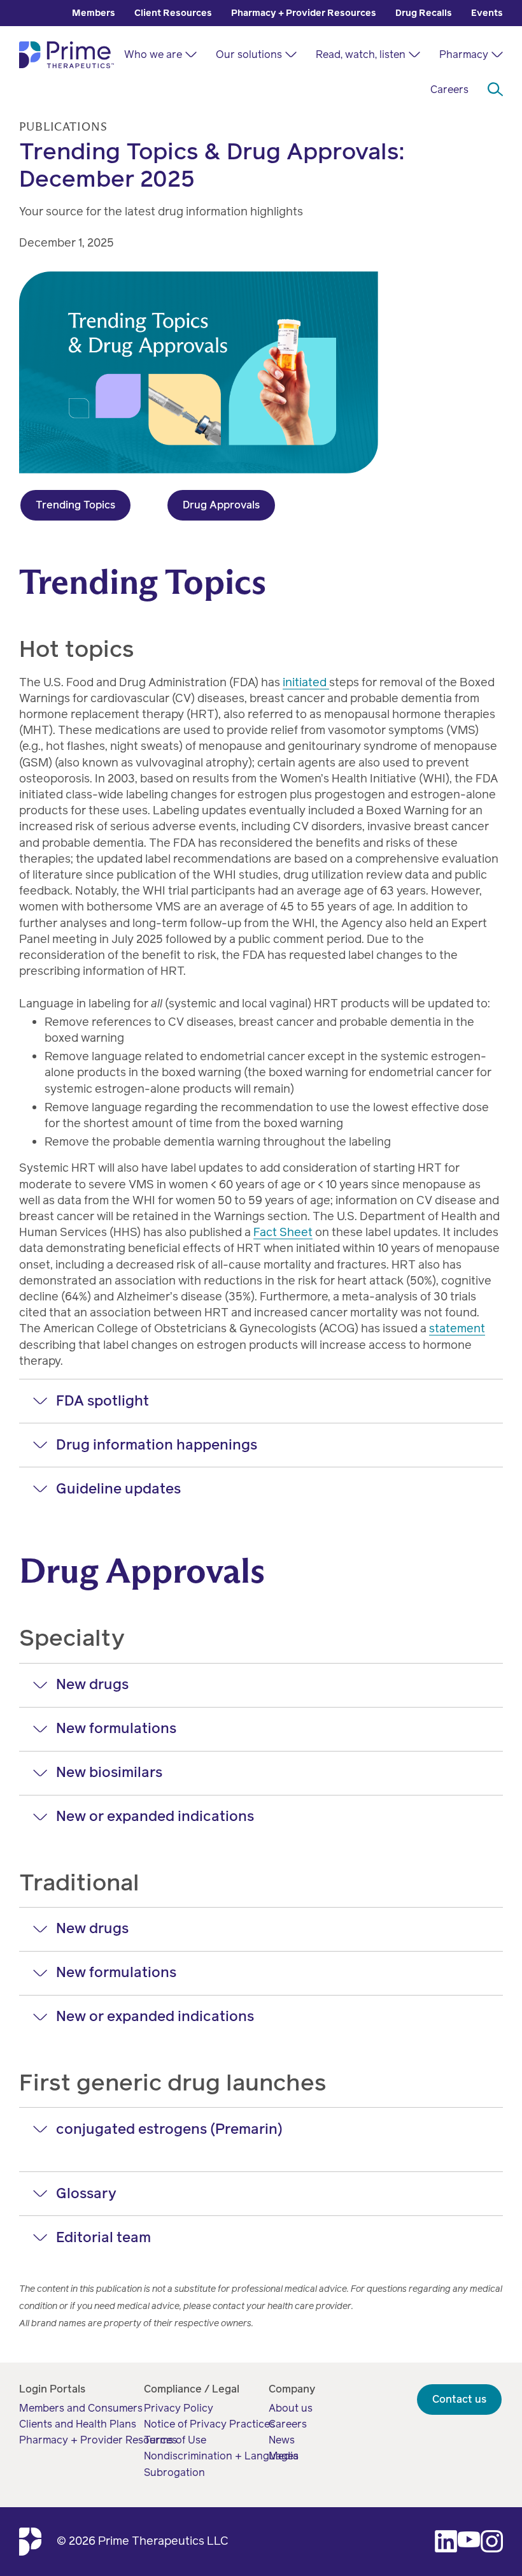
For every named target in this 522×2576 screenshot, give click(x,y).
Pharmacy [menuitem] (464, 54)
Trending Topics (75, 505)
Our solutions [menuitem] (249, 54)
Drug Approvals (221, 505)
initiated (306, 682)
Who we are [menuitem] (153, 54)
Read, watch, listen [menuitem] (361, 54)
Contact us (459, 2399)
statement (457, 1328)
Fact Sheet (283, 1232)
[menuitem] (94, 13)
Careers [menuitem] (449, 90)
